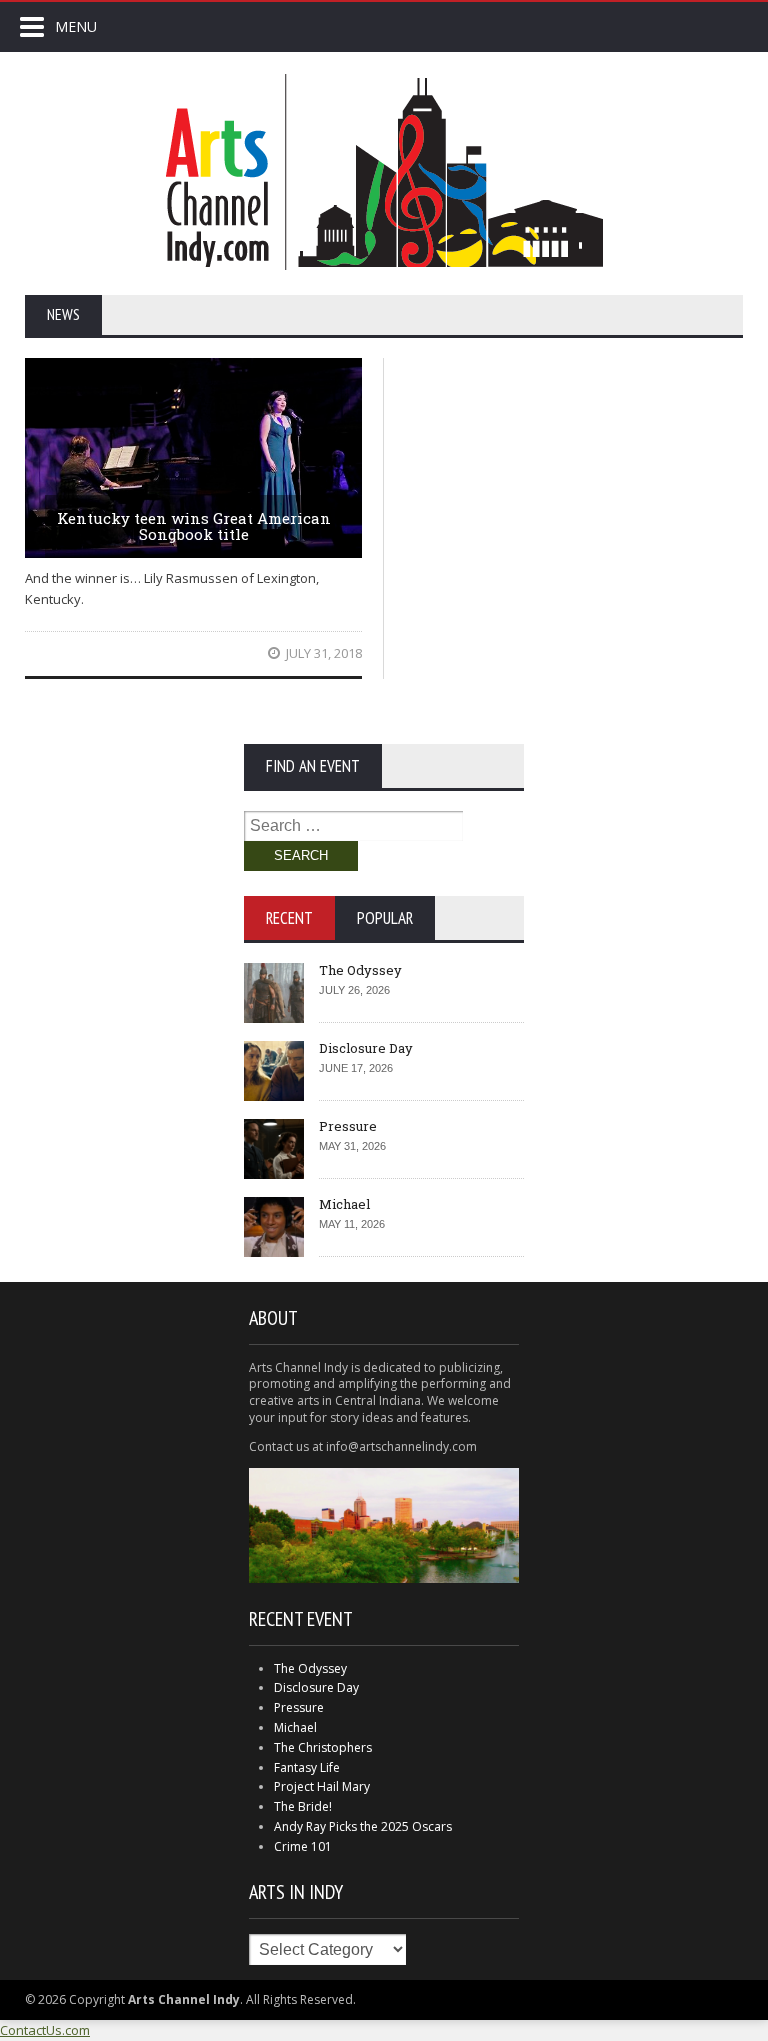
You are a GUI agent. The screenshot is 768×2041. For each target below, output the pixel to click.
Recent (289, 918)
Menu (76, 26)
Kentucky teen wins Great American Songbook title (194, 526)
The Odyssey (360, 970)
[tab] (289, 918)
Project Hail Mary (322, 1786)
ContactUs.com (45, 2030)
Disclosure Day (366, 1048)
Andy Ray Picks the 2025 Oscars (363, 1826)
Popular (385, 918)
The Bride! (303, 1806)
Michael (344, 1204)
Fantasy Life (307, 1767)
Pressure (348, 1126)
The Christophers (323, 1747)
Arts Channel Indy (384, 172)
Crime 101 (303, 1846)
